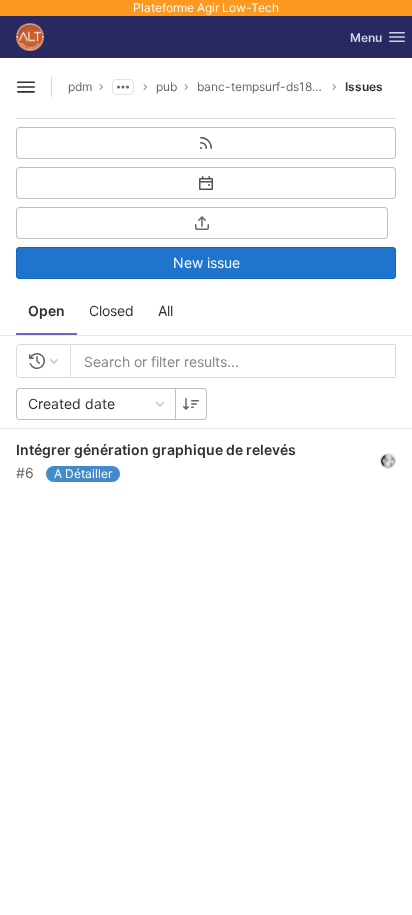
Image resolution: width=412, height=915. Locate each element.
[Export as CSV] (202, 223)
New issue (206, 262)
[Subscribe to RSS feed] (206, 143)
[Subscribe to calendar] (206, 183)
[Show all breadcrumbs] (123, 87)
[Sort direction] (191, 404)
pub (166, 86)
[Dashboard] (30, 37)
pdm (80, 86)
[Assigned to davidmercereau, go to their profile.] (388, 460)
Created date (71, 403)
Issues (364, 86)
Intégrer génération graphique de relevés (156, 449)
